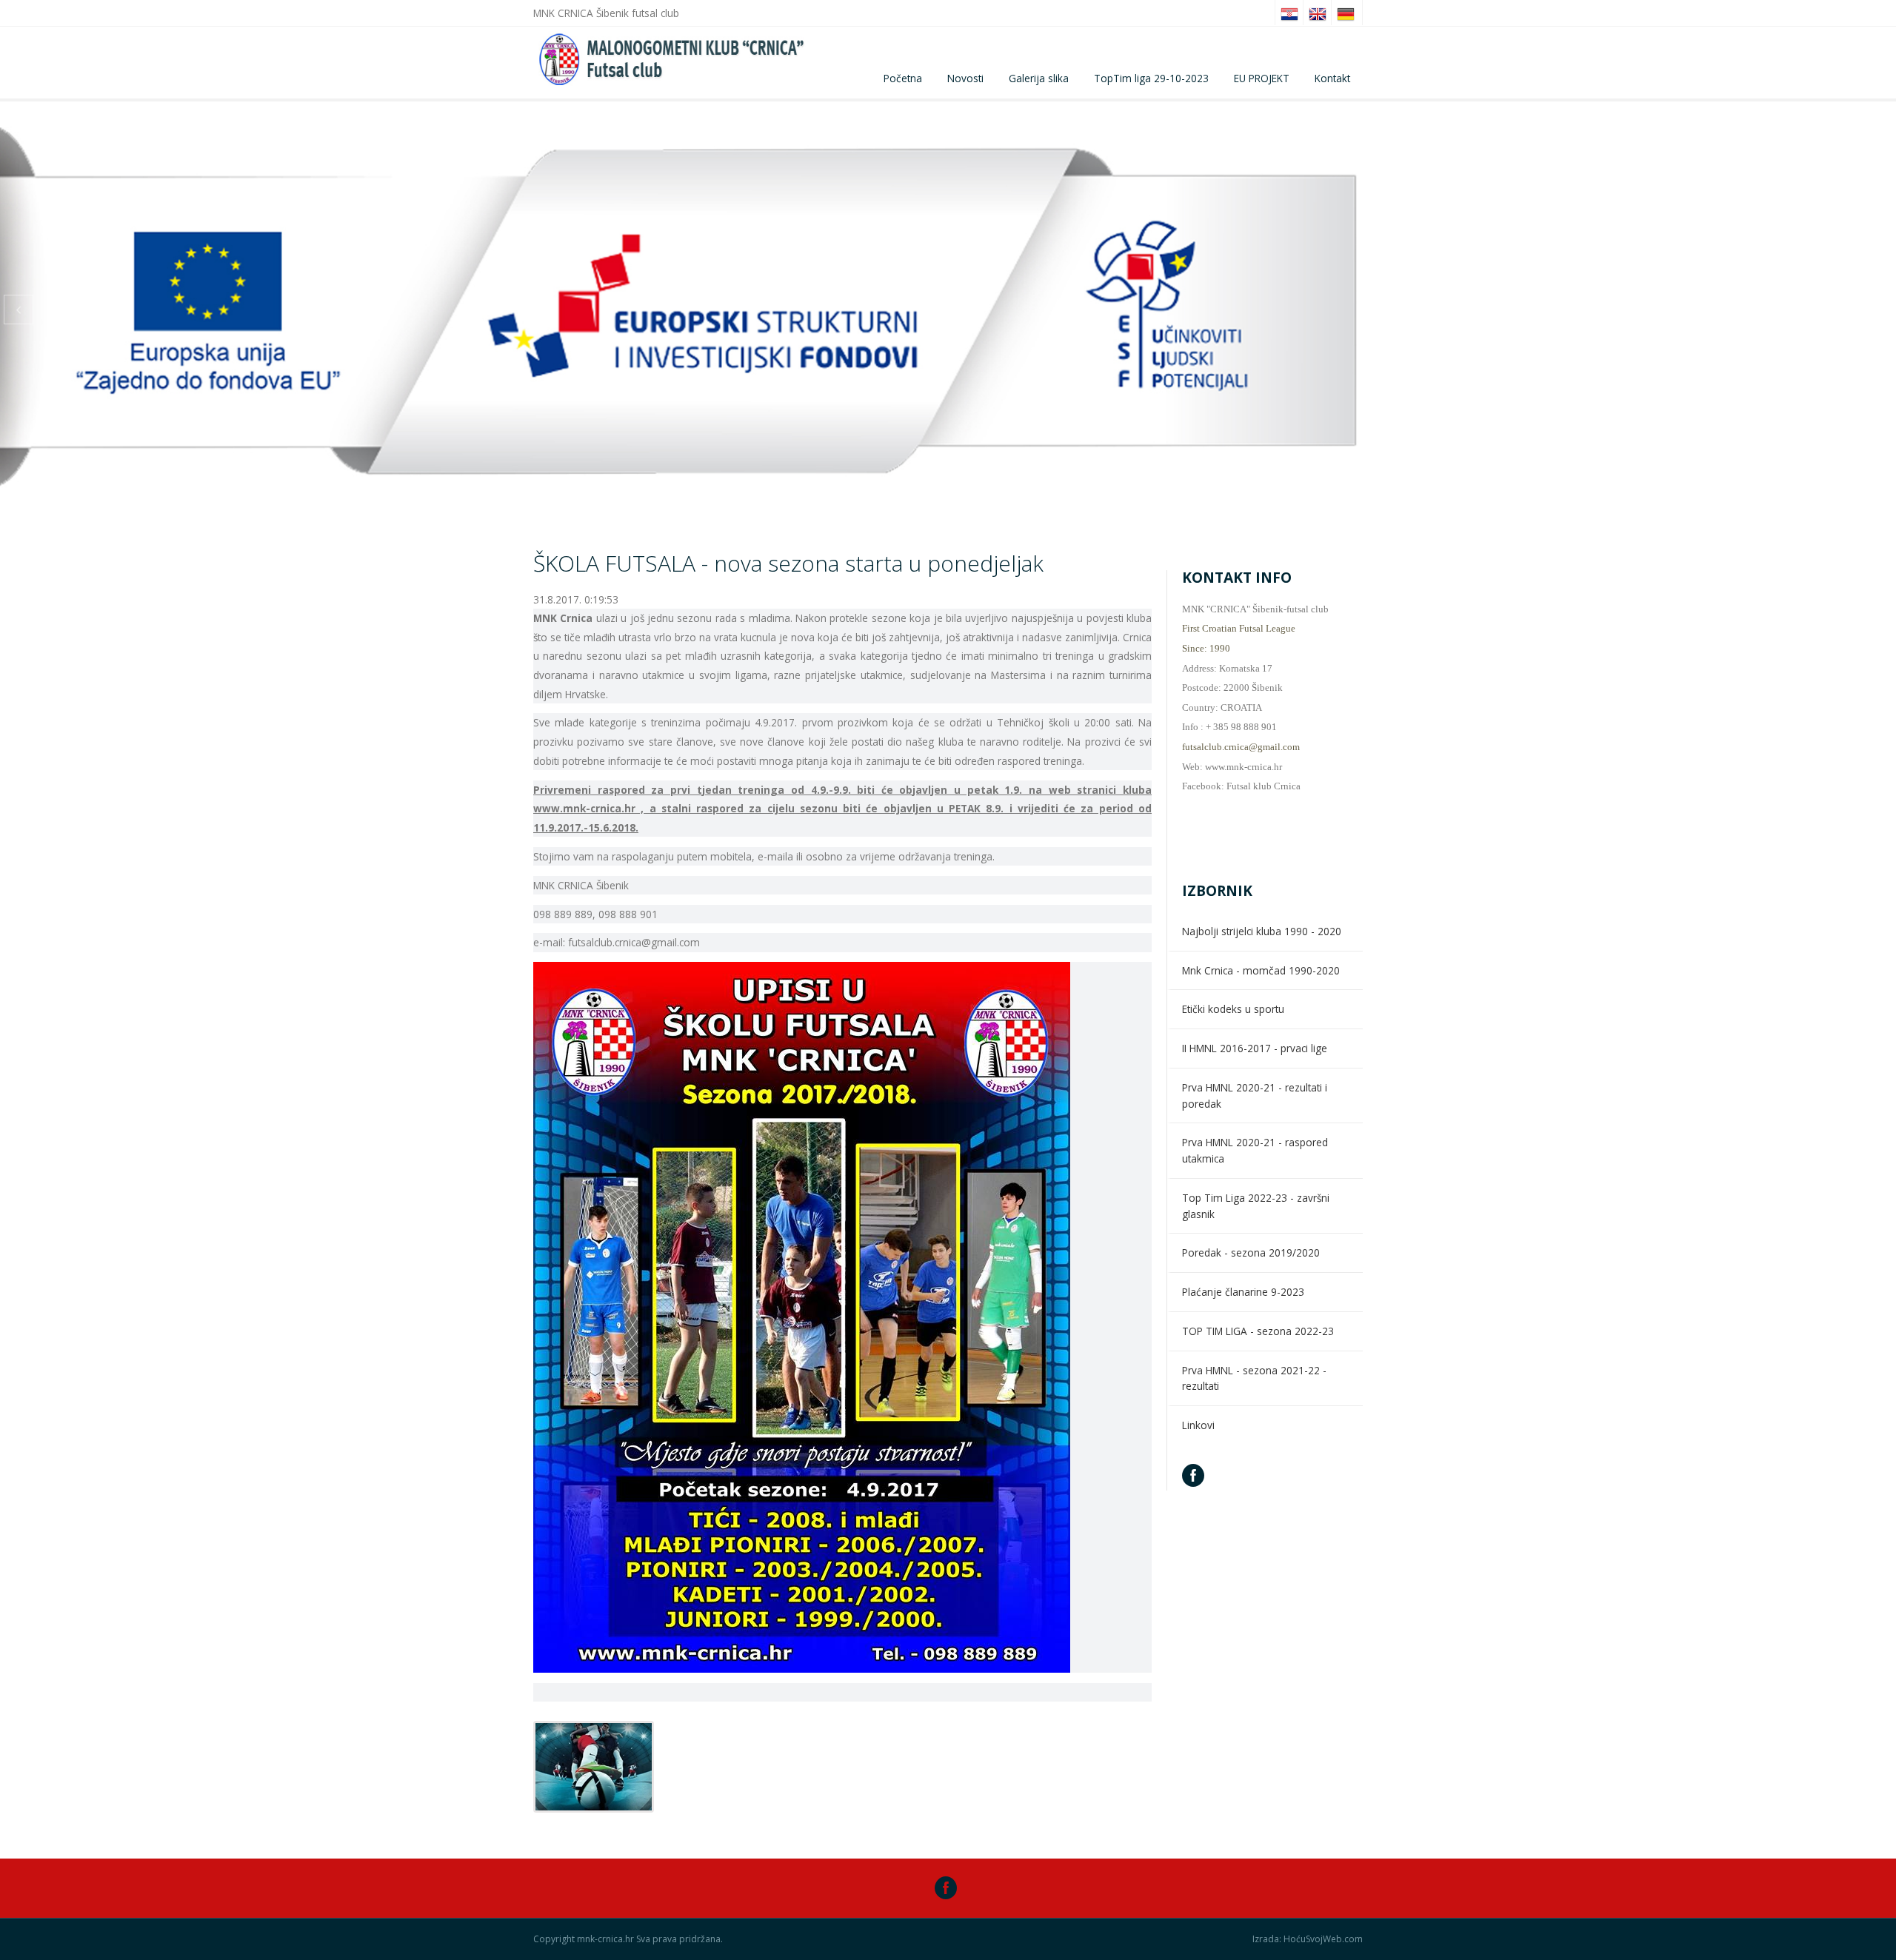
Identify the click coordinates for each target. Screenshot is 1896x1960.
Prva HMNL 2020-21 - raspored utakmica (1255, 1150)
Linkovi (1198, 1425)
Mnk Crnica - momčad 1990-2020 (1261, 970)
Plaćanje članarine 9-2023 (1243, 1292)
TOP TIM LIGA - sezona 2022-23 (1258, 1331)
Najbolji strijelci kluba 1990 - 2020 (1262, 931)
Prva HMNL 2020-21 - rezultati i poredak (1255, 1096)
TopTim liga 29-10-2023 (1151, 78)
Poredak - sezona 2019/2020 (1251, 1252)
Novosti (965, 78)
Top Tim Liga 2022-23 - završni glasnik (1256, 1206)
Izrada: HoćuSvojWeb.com (1308, 1939)
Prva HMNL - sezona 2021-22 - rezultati (1254, 1378)
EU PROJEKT (1262, 78)
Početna (903, 78)
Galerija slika (1039, 78)
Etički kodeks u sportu (1233, 1009)
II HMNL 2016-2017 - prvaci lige (1255, 1048)
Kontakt (1332, 78)
